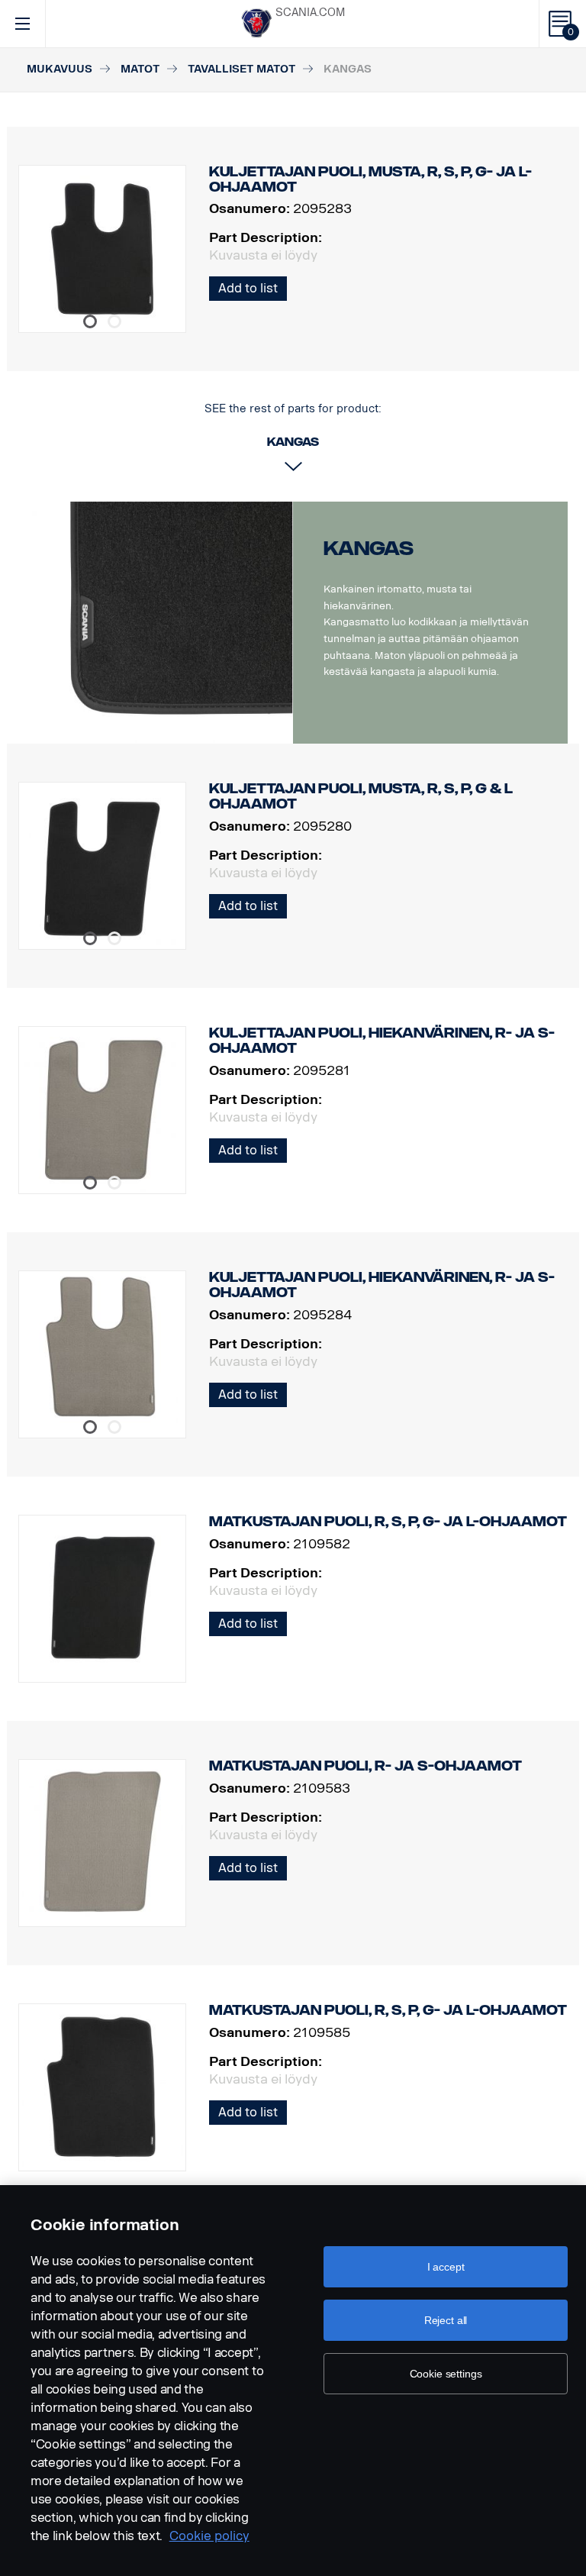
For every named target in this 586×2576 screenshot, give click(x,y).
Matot (140, 69)
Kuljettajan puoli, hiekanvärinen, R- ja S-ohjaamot (382, 1041)
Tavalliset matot (241, 69)
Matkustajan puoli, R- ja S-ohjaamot (365, 1766)
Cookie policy (209, 2536)
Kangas (369, 549)
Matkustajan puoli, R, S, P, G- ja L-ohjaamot (388, 1522)
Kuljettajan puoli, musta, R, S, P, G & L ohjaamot (361, 796)
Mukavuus (60, 69)
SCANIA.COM (310, 13)
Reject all (446, 2320)
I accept (446, 2267)
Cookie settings (446, 2374)
